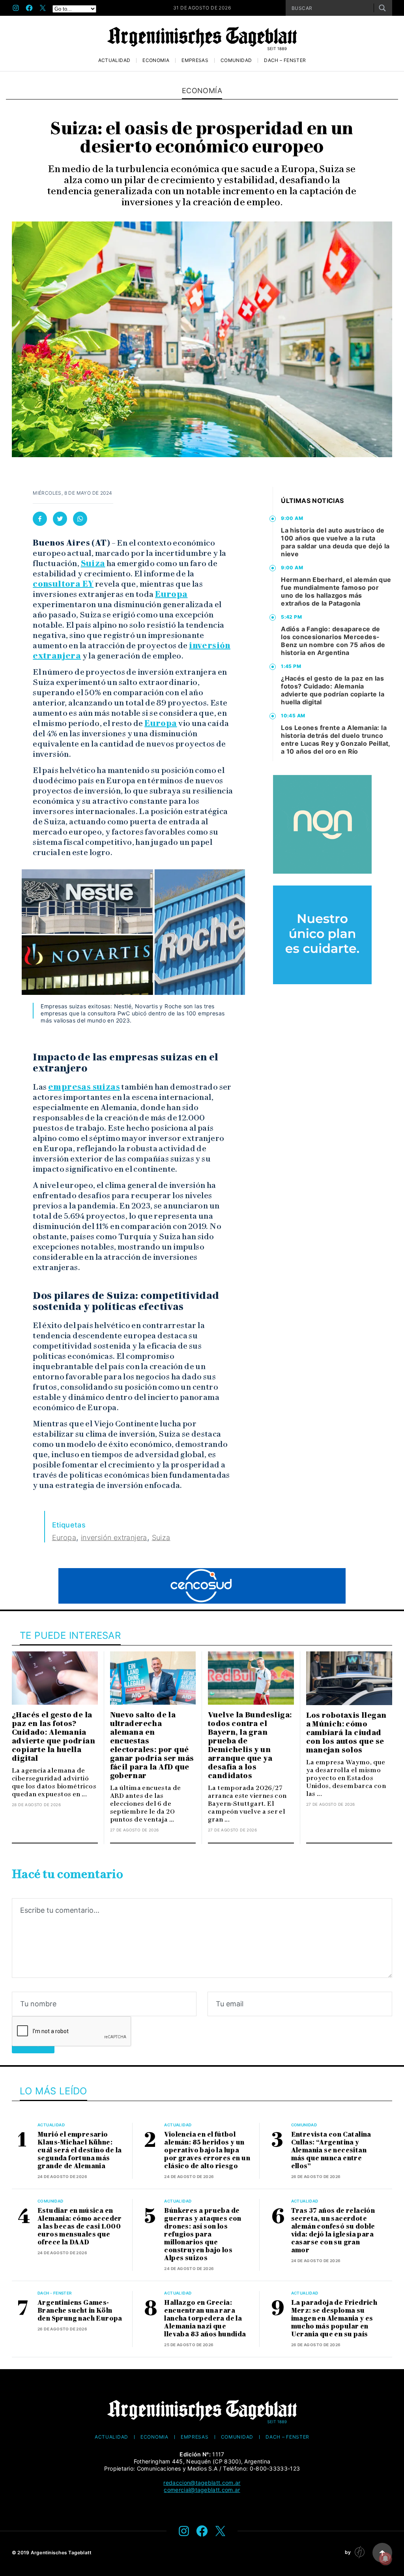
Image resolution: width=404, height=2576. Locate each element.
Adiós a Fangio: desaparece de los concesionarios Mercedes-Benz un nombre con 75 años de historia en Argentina (333, 641)
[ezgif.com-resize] (322, 935)
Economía (156, 60)
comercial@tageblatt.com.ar (202, 2490)
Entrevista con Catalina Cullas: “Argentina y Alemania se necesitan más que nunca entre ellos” (331, 2150)
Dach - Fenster (55, 2293)
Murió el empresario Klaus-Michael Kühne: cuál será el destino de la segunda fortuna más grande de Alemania (79, 2150)
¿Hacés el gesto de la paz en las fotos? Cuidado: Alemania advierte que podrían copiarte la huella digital (333, 690)
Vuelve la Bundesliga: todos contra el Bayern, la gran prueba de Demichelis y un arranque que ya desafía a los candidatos (250, 1745)
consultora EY (63, 584)
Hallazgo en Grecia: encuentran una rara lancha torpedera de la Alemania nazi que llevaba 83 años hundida (205, 2318)
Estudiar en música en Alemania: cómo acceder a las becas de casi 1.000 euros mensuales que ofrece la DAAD (80, 2226)
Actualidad (114, 60)
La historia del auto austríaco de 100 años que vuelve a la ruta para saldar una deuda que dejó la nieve (335, 542)
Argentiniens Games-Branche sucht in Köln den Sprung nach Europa (80, 2311)
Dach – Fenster (285, 60)
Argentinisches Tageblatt (61, 2553)
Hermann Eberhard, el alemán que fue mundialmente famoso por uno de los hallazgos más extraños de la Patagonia (336, 591)
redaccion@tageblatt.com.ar (202, 2483)
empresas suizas (84, 1087)
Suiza (93, 563)
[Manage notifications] (385, 2559)
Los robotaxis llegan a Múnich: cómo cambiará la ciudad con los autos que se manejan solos (346, 1733)
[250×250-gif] (322, 824)
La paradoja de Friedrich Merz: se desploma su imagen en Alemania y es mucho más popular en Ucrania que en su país (334, 2318)
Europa (171, 594)
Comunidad (236, 60)
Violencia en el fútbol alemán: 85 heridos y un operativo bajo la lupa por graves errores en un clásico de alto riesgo (207, 2150)
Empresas (195, 60)
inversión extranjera (114, 1538)
